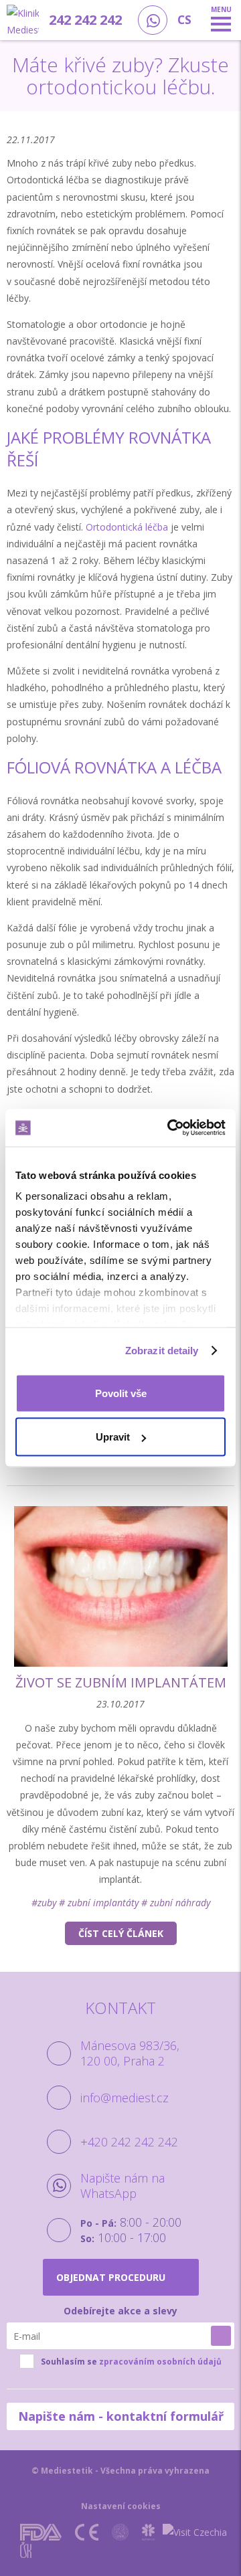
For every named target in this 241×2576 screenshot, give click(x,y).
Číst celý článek (121, 1933)
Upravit (113, 1437)
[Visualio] (149, 2550)
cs (184, 20)
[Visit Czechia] (195, 2532)
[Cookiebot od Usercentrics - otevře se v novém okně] (170, 1128)
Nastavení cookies (121, 2506)
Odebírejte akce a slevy (120, 2311)
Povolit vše (121, 1393)
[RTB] (112, 2550)
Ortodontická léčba (127, 527)
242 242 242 (85, 20)
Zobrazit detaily (162, 1351)
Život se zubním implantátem (121, 1682)
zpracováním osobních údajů (160, 2362)
